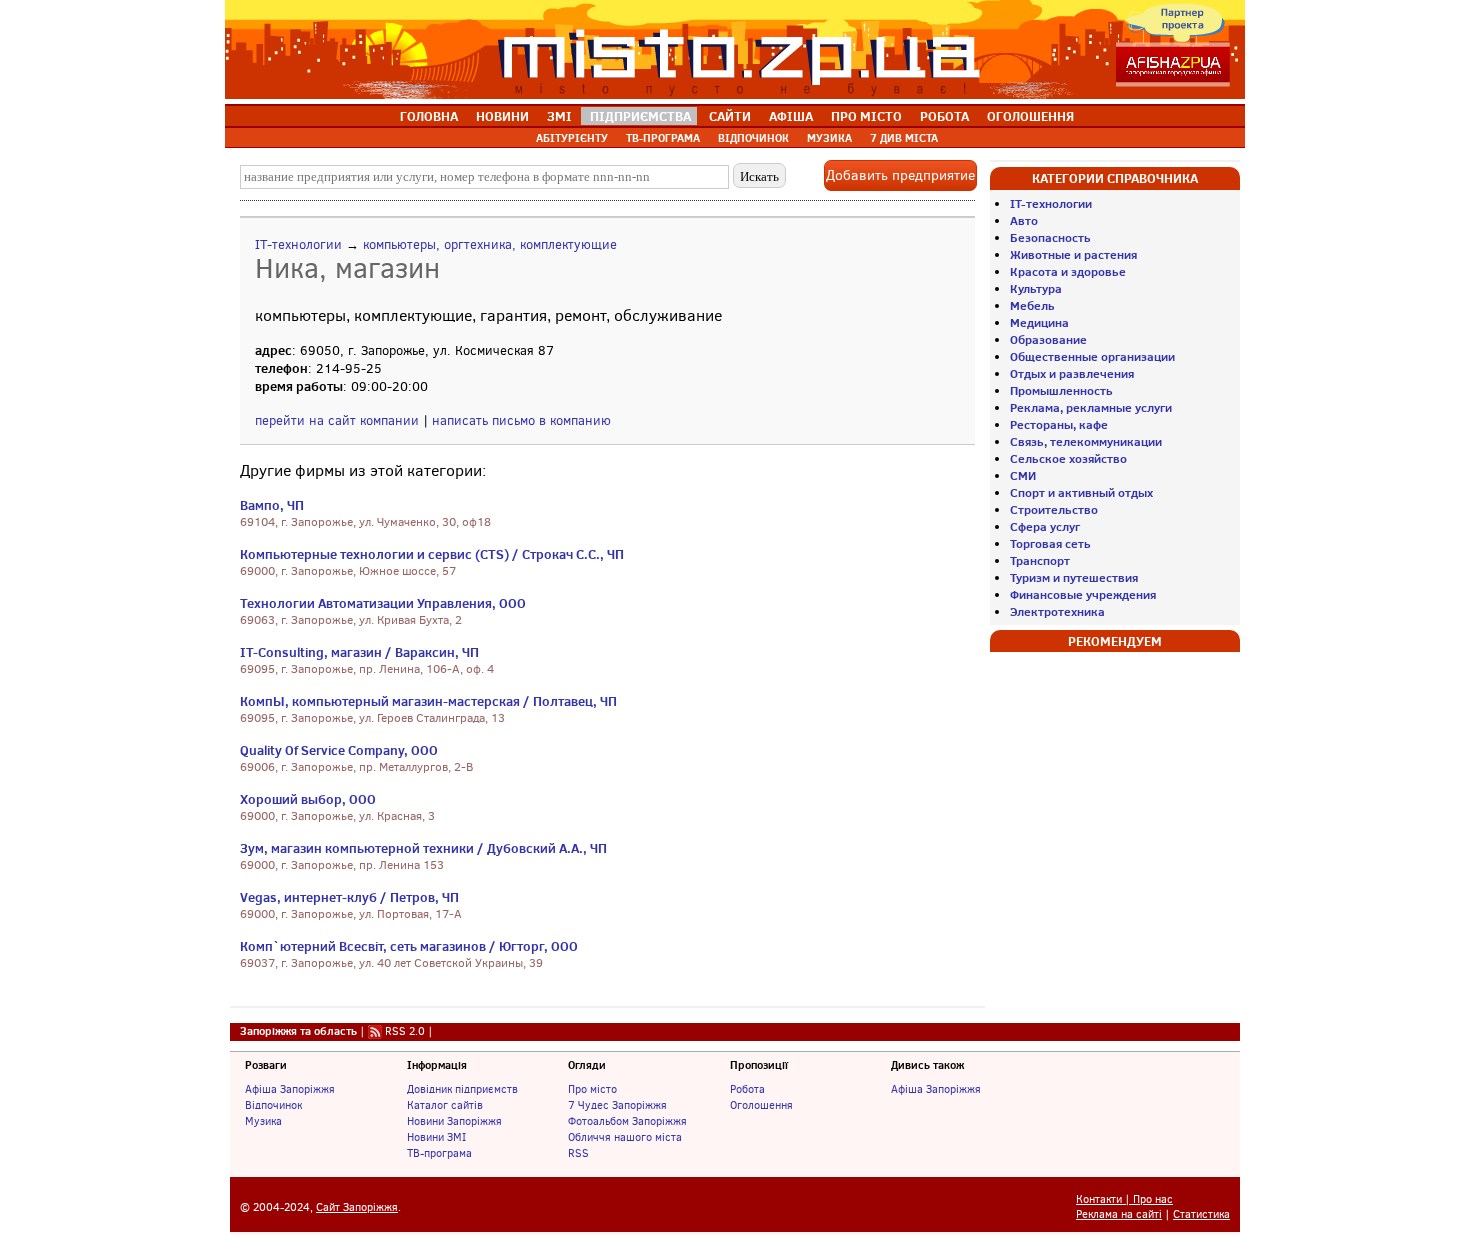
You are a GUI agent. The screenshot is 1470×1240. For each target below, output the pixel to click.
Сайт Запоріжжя (357, 1207)
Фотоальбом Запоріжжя (627, 1121)
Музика (263, 1121)
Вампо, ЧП (272, 505)
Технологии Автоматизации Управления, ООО (383, 603)
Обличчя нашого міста (625, 1137)
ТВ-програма (439, 1153)
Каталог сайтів (445, 1105)
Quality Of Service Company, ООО (339, 750)
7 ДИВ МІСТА (904, 138)
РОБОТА (944, 116)
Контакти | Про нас (1124, 1199)
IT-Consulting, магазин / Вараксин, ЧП (359, 652)
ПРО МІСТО (866, 116)
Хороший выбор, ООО (308, 799)
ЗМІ (559, 116)
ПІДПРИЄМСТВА (640, 116)
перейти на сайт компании (337, 420)
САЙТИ (730, 116)
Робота (747, 1089)
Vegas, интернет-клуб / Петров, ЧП (349, 897)
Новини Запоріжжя (454, 1121)
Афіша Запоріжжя (290, 1089)
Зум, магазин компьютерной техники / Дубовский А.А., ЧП (423, 848)
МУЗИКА (829, 138)
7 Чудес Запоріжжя (617, 1105)
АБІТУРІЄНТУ (572, 138)
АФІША (791, 116)
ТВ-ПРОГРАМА (663, 138)
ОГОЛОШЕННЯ (1030, 116)
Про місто (592, 1089)
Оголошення (761, 1105)
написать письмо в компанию (521, 420)
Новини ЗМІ (436, 1137)
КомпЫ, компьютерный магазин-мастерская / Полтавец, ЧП (428, 701)
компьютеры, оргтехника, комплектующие (490, 244)
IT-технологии (298, 244)
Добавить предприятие (900, 175)
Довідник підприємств (462, 1089)
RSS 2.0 (405, 1031)
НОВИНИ (502, 116)
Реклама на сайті (1119, 1214)
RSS (578, 1153)
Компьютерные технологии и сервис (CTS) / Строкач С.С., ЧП (432, 554)
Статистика (1201, 1214)
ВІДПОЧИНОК (753, 138)
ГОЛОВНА (429, 116)
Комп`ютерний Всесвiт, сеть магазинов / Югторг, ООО (409, 946)
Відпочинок (273, 1105)
